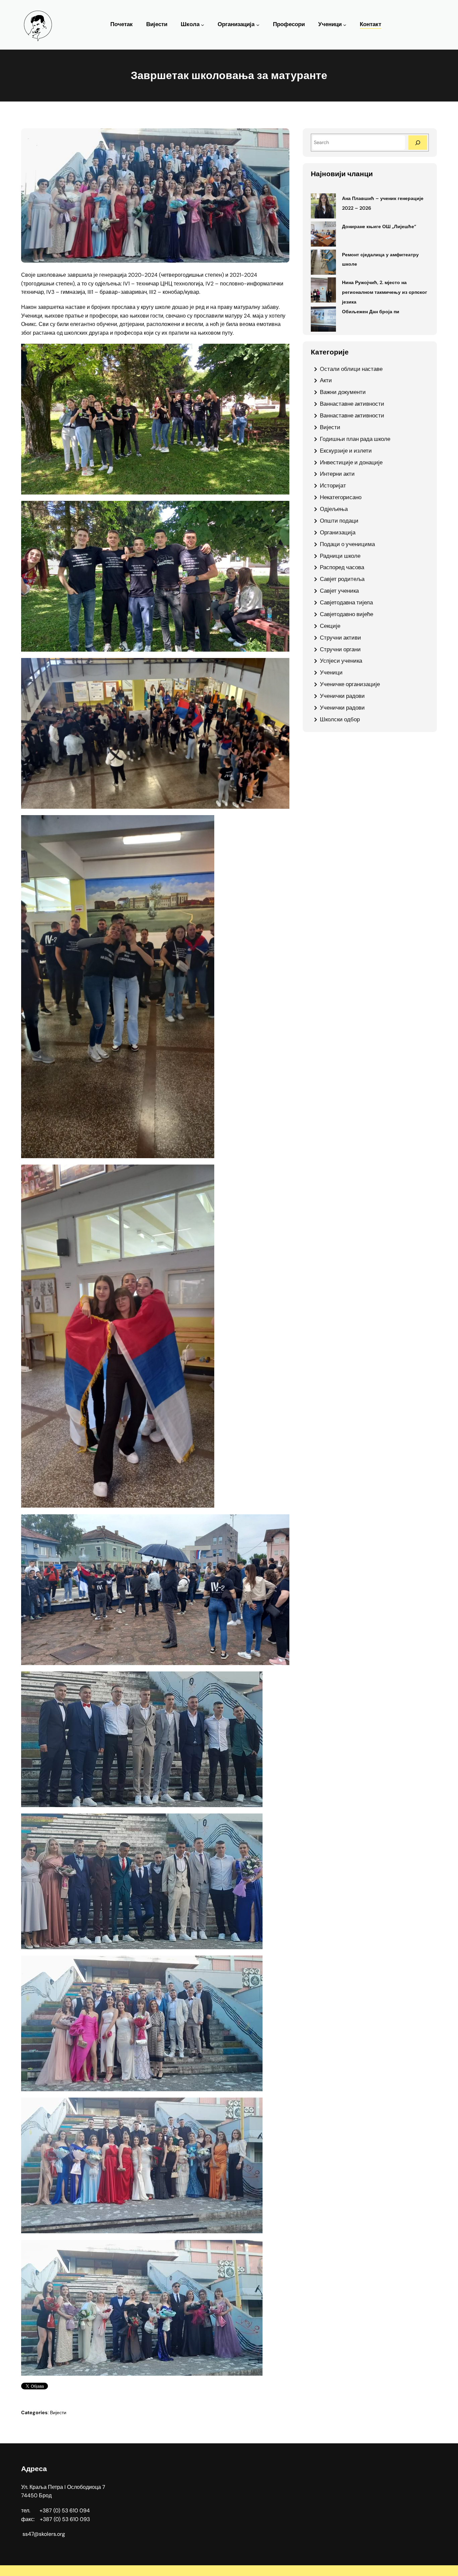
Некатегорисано (341, 497)
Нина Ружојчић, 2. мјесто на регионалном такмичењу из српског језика (385, 292)
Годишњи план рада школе (355, 439)
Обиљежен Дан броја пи (371, 312)
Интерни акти (337, 474)
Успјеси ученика (341, 661)
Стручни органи (340, 649)
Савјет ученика (339, 591)
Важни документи (343, 392)
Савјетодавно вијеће (347, 614)
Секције (330, 626)
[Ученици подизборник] (345, 25)
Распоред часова (342, 567)
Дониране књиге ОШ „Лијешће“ (379, 226)
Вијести (58, 2413)
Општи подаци (339, 521)
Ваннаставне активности (352, 404)
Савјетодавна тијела (346, 602)
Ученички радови (342, 696)
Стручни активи (340, 638)
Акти (326, 380)
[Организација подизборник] (258, 25)
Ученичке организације (350, 684)
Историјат (333, 485)
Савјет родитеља (342, 579)
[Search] (418, 143)
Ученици (330, 24)
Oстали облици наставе (351, 369)
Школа (190, 24)
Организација (236, 24)
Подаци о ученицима (347, 544)
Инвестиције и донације (351, 462)
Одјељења (334, 509)
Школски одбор (340, 719)
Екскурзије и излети (346, 451)
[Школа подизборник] (203, 25)
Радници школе (340, 556)
